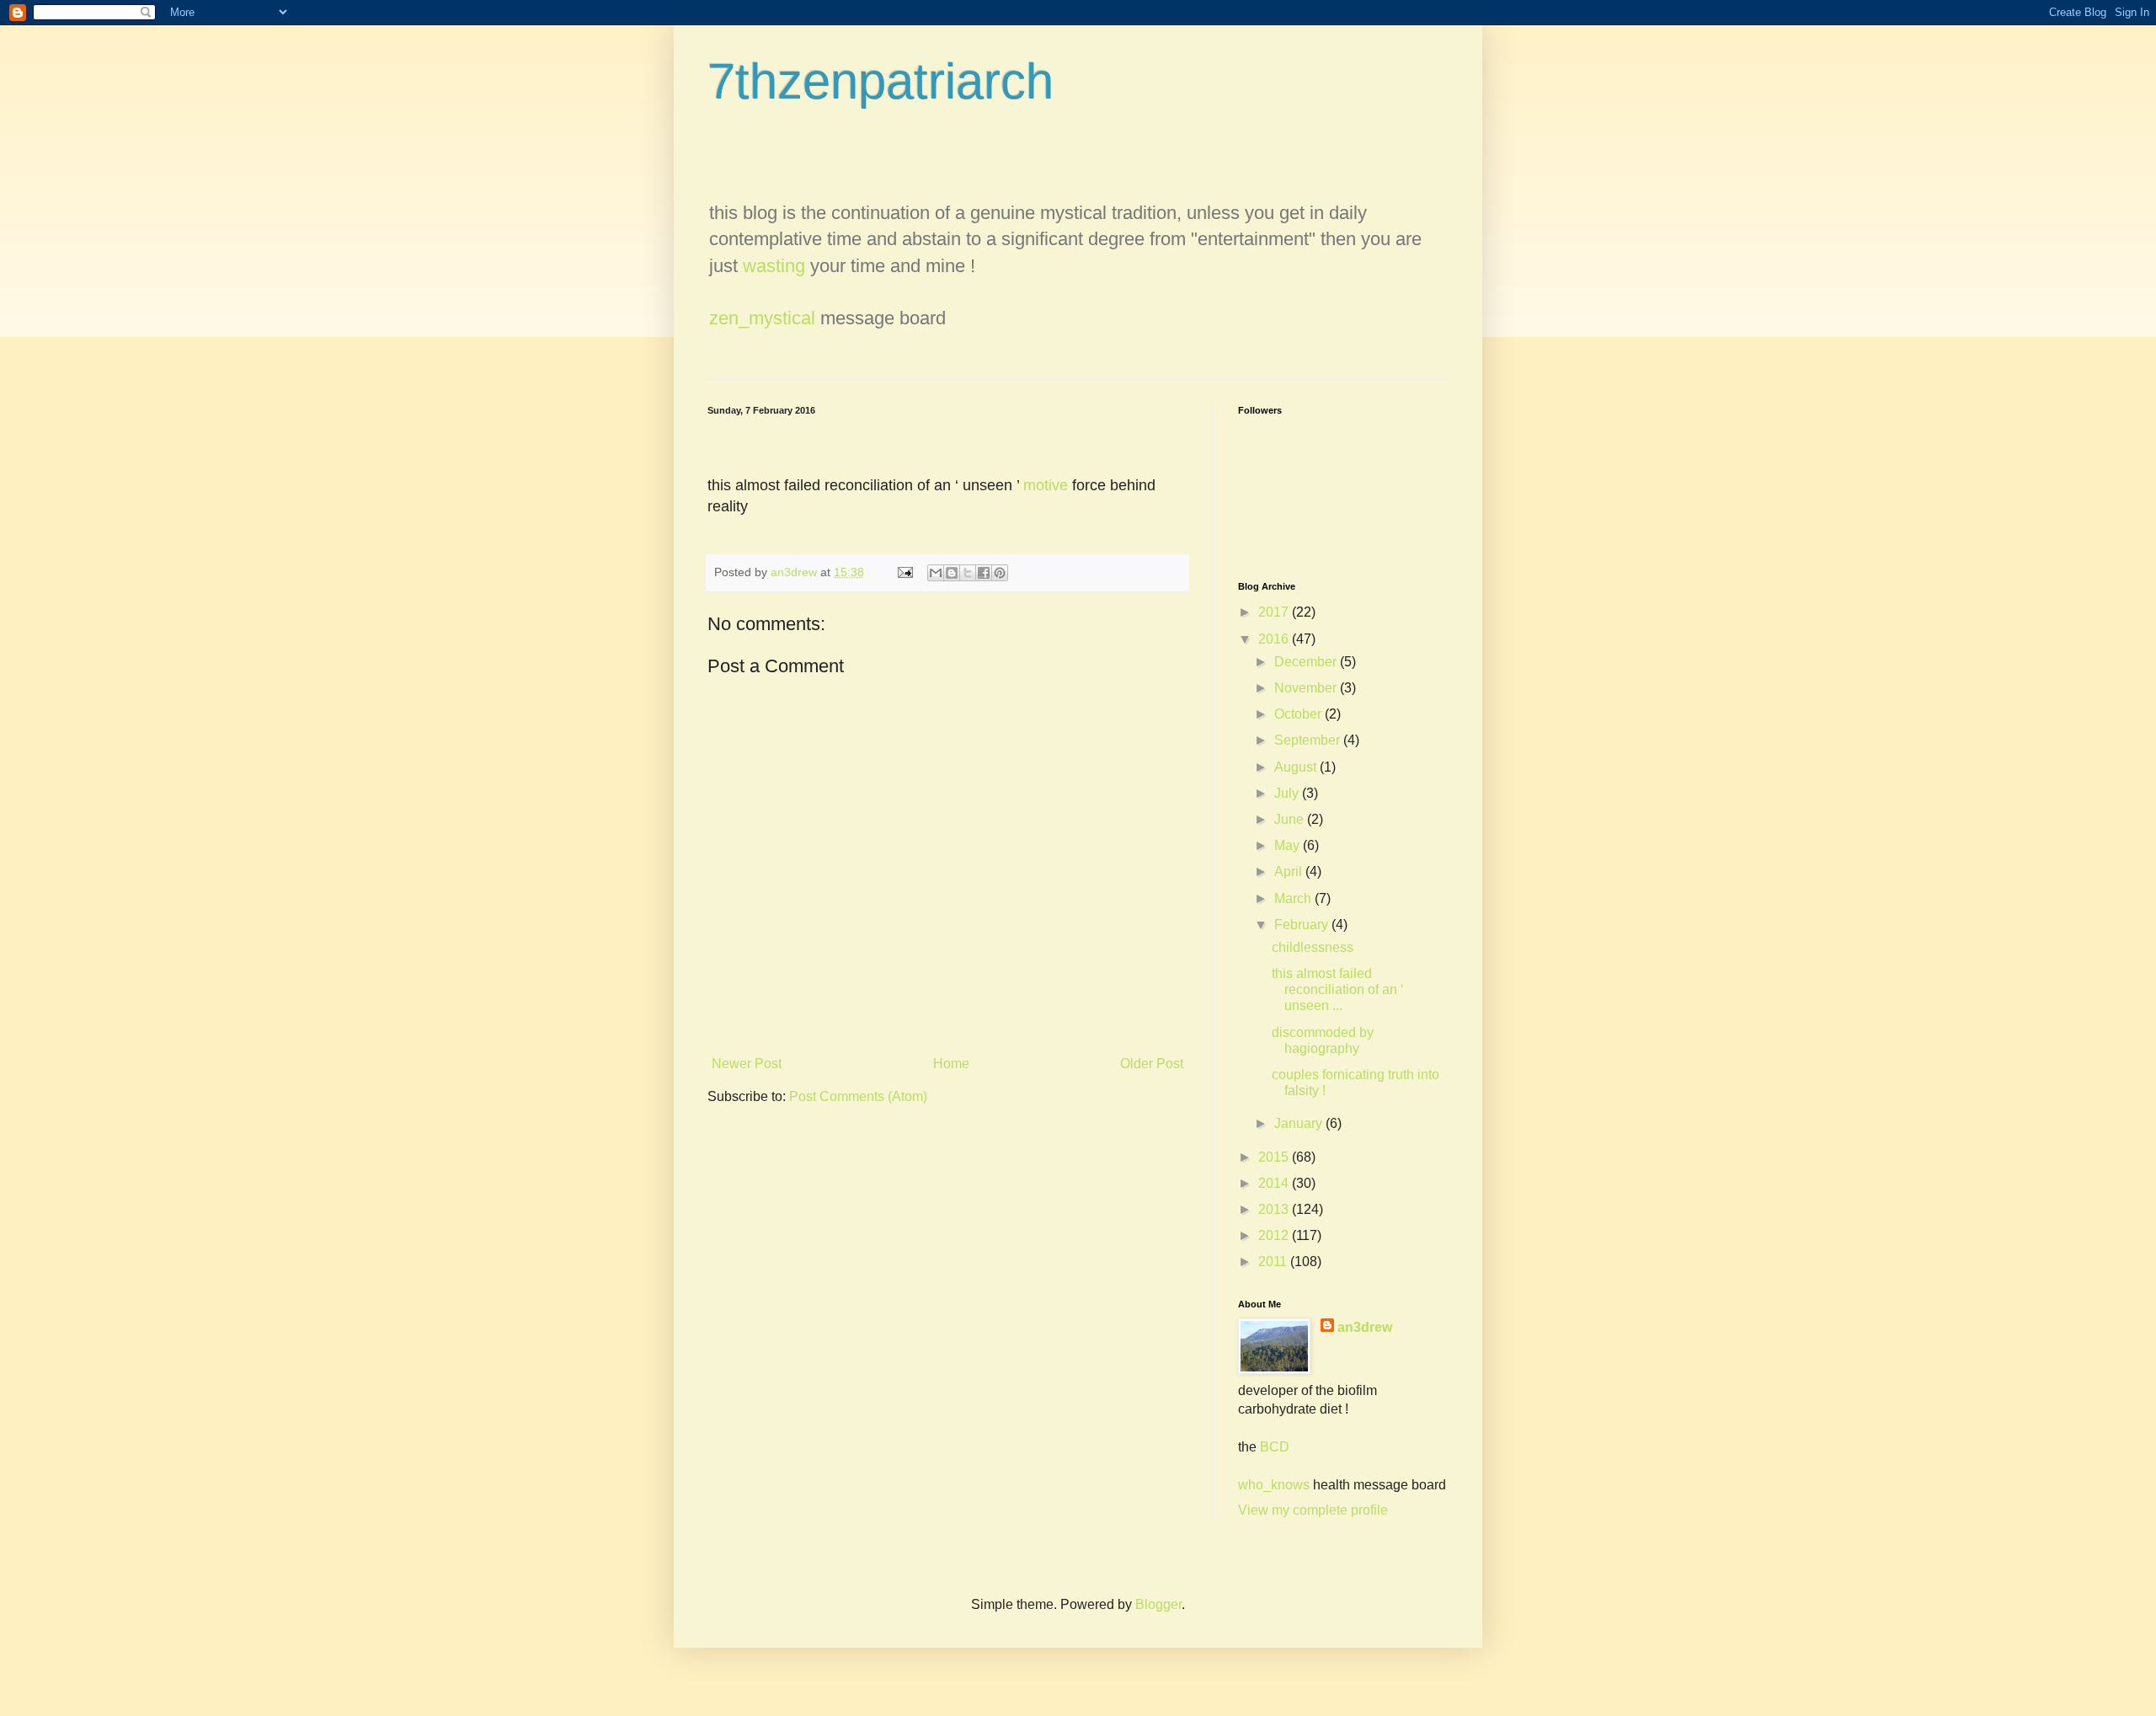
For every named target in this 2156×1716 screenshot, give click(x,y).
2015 (1275, 1157)
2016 (1275, 639)
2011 (1274, 1262)
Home (951, 1064)
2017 (1275, 612)
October (1299, 714)
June (1291, 819)
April (1290, 871)
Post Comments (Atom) (858, 1096)
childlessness (1313, 947)
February (1303, 925)
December (1307, 662)
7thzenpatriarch (881, 81)
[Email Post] (904, 572)
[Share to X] (968, 573)
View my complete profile (1313, 1510)
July (1288, 793)
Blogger (1158, 1604)
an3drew (1365, 1327)
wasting (774, 266)
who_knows (1274, 1485)
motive (1046, 485)
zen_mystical (762, 318)
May (1289, 845)
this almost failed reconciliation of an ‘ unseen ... (1338, 989)
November (1307, 688)
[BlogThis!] (952, 573)
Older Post (1152, 1064)
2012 (1275, 1235)
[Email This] (936, 573)
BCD (1275, 1447)
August (1297, 767)
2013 (1275, 1209)
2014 (1275, 1183)
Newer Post (747, 1064)
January (1300, 1123)
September (1309, 740)
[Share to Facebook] (984, 573)
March (1294, 898)
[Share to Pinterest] (1000, 573)
